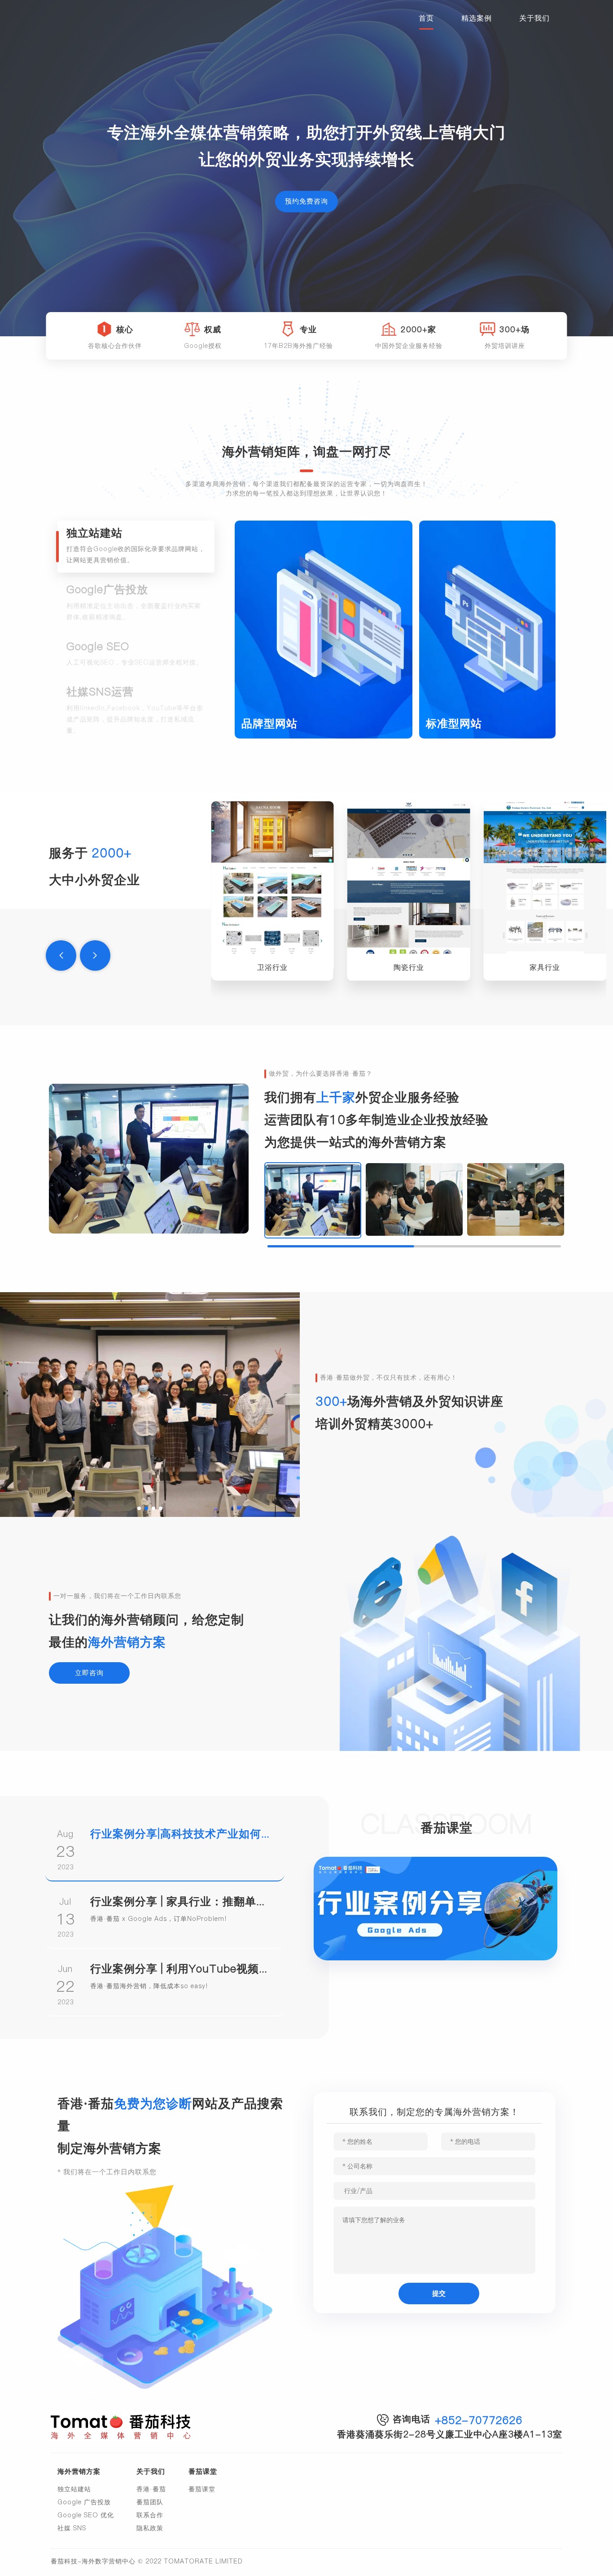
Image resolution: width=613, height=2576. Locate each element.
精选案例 (477, 18)
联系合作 (150, 2515)
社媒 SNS (72, 2528)
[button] (61, 956)
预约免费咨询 (306, 202)
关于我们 (534, 18)
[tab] (136, 547)
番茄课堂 (202, 2489)
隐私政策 (150, 2528)
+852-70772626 (479, 2420)
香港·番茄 (151, 2489)
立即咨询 (89, 1673)
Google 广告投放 (84, 2502)
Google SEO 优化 (86, 2515)
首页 (426, 18)
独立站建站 (74, 2489)
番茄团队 (150, 2502)
